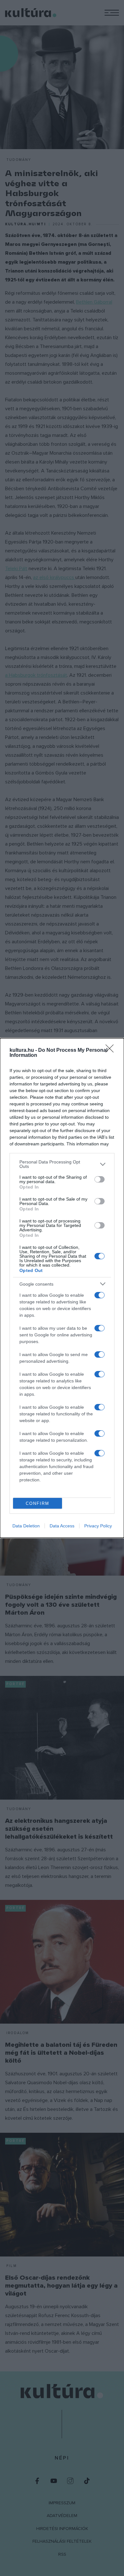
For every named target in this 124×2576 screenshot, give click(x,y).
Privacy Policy (98, 1526)
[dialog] (62, 1288)
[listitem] (62, 1164)
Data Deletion (26, 1526)
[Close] (112, 1051)
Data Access (62, 1526)
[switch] (100, 1179)
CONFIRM (38, 1503)
